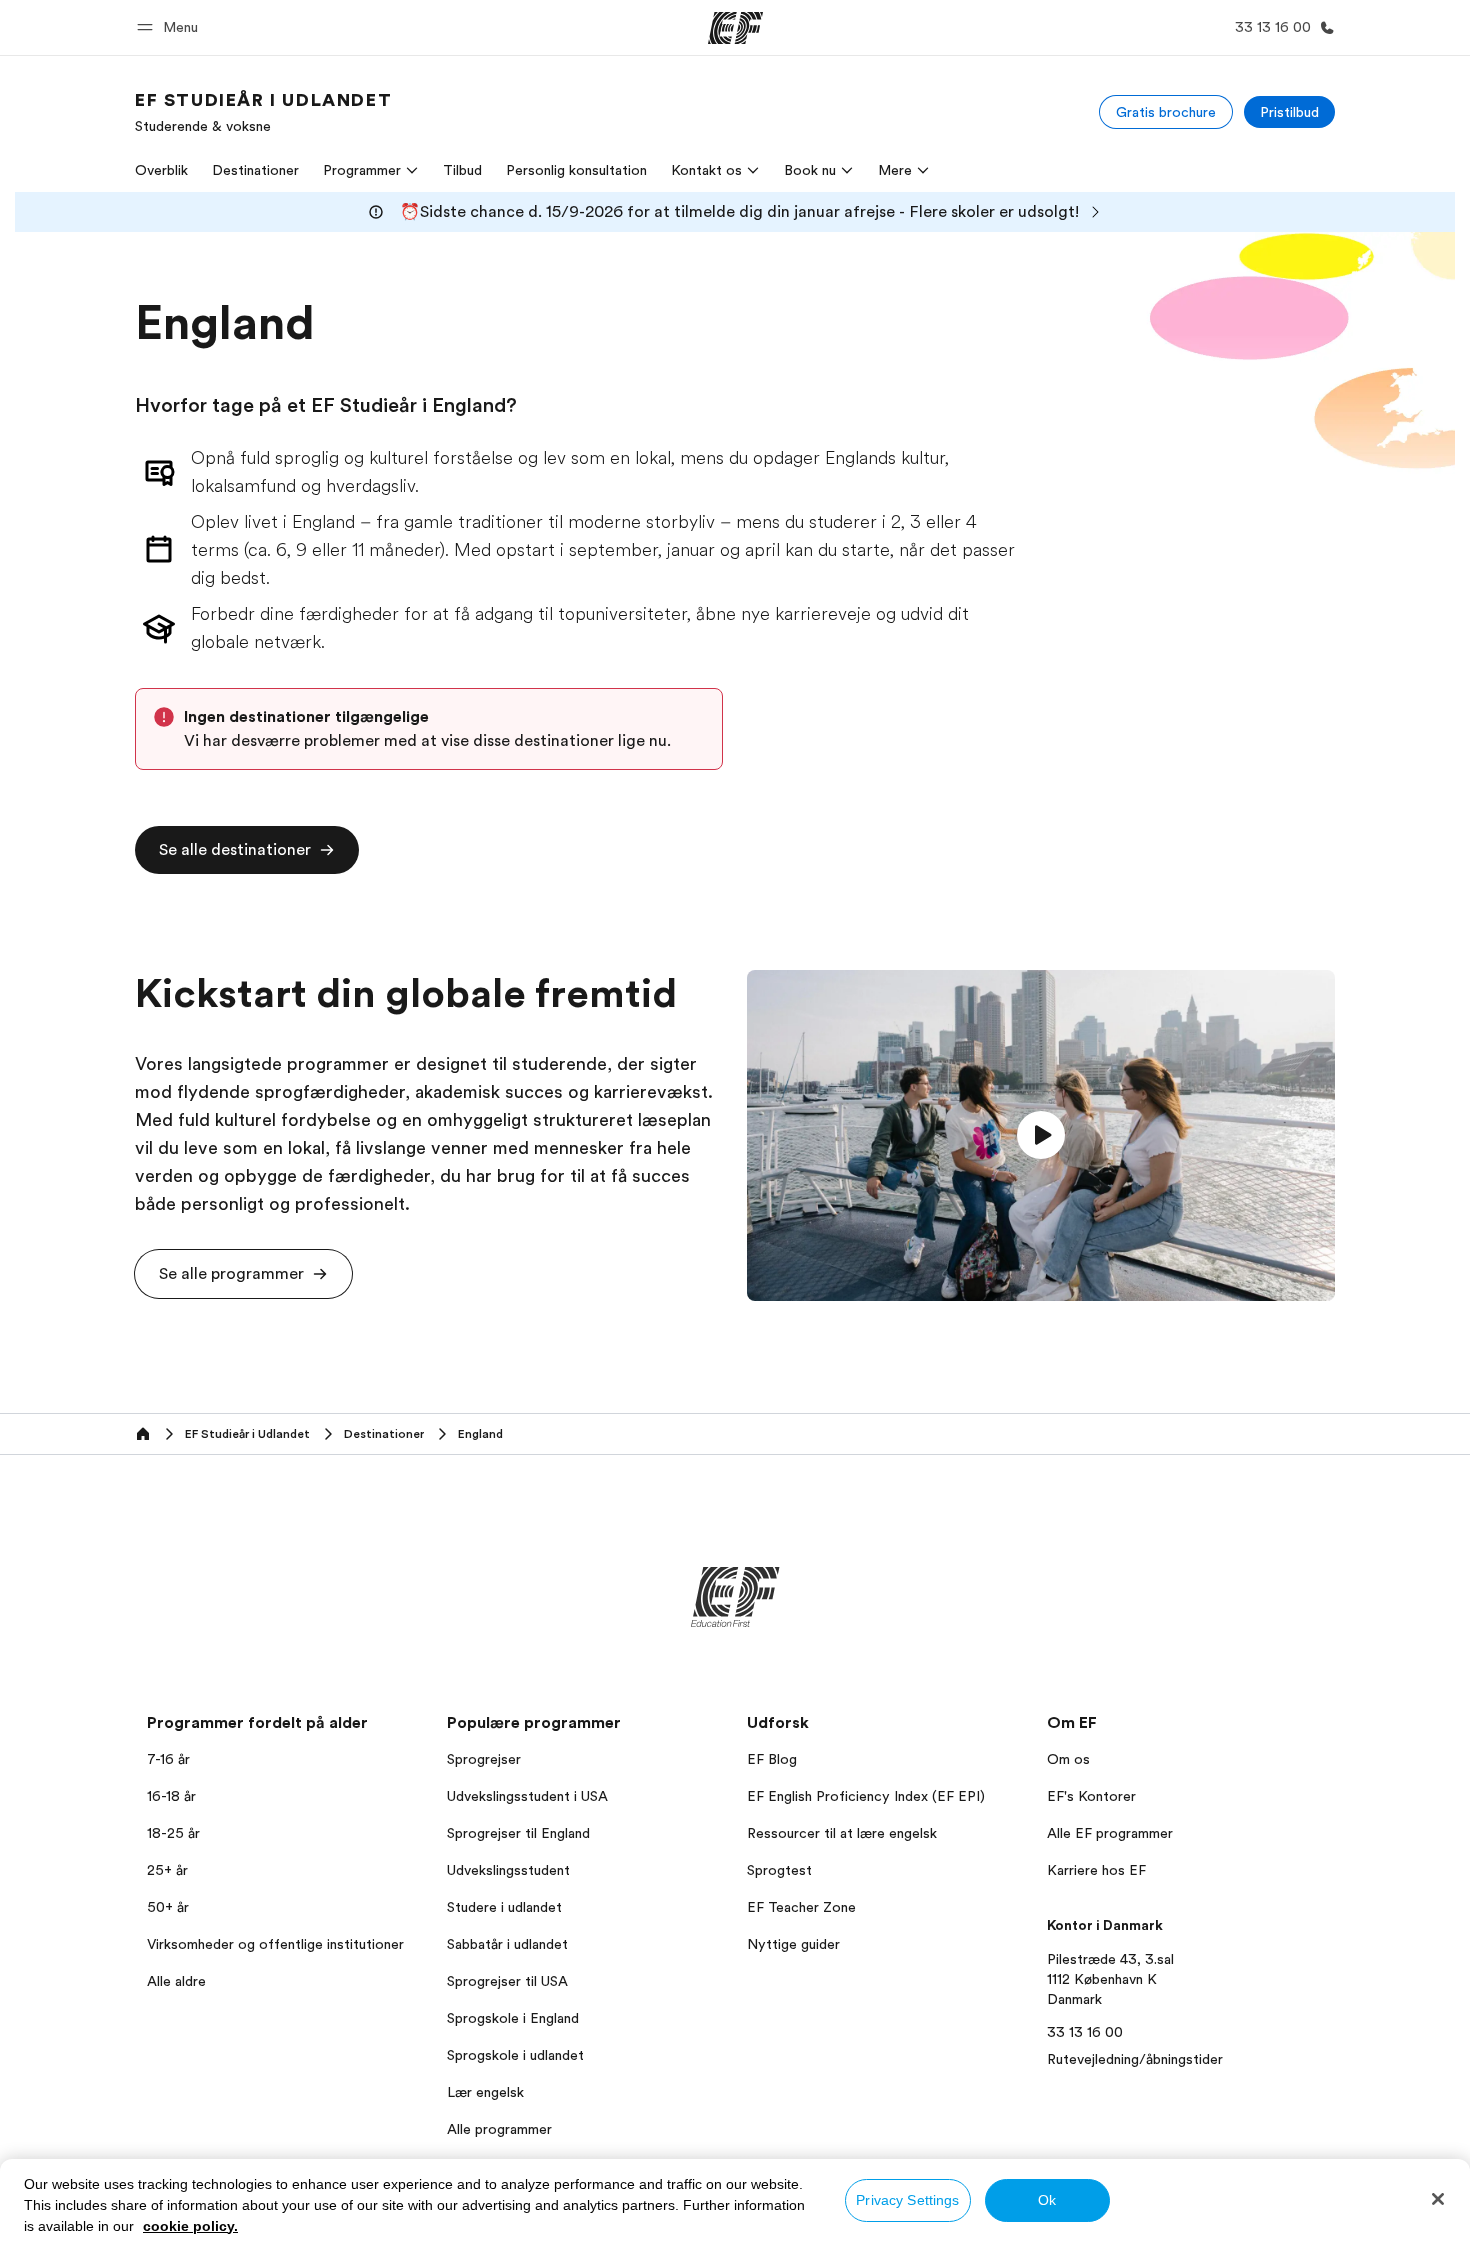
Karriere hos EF (1096, 1870)
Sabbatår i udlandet (507, 1944)
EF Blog (772, 1759)
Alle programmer (499, 2129)
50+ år (168, 1907)
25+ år (167, 1870)
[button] (170, 27)
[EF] (735, 28)
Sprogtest (779, 1870)
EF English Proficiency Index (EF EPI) (866, 1796)
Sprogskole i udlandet (515, 2055)
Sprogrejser (484, 1759)
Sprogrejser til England (518, 1833)
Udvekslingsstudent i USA (527, 1796)
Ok (1047, 2200)
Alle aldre (176, 1981)
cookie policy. (190, 2226)
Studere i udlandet (504, 1907)
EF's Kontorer (1091, 1796)
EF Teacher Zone (801, 1907)
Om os (1068, 1759)
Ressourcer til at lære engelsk (842, 1833)
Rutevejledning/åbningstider (1135, 2059)
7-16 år (168, 1759)
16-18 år (171, 1796)
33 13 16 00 (1085, 2032)
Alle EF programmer (1110, 1833)
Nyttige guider (793, 1944)
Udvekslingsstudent (508, 1870)
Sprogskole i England (513, 2018)
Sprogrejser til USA (507, 1981)
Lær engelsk (485, 2092)
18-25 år (173, 1833)
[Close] (1438, 2199)
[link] (263, 112)
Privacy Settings (907, 2200)
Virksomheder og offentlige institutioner (275, 1944)
